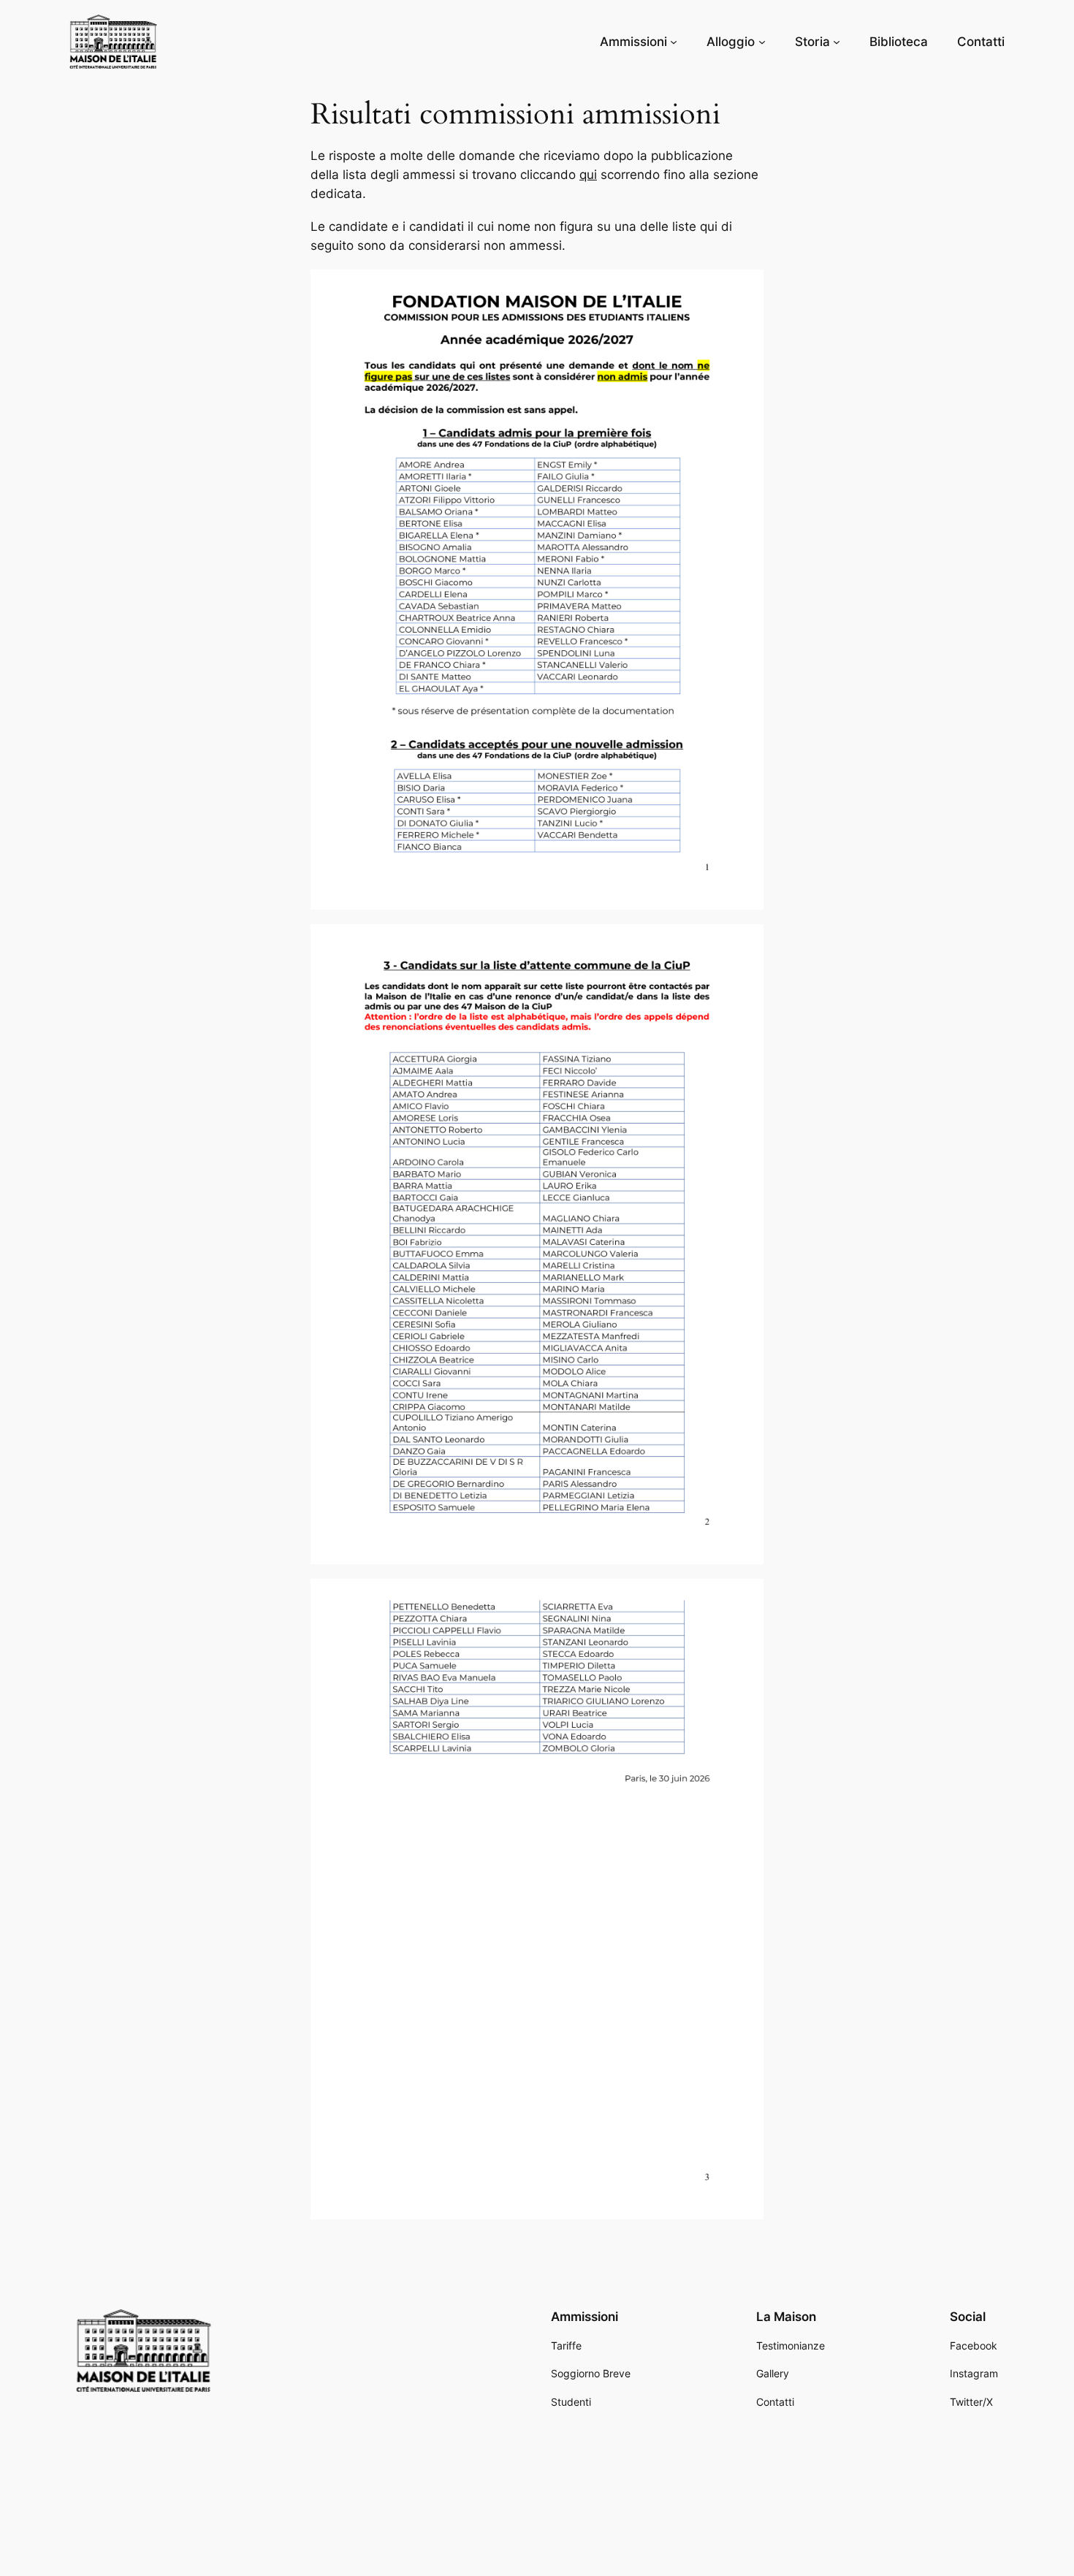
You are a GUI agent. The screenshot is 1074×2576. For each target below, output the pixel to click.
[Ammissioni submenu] (674, 42)
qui (588, 175)
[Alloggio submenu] (762, 42)
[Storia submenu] (837, 42)
